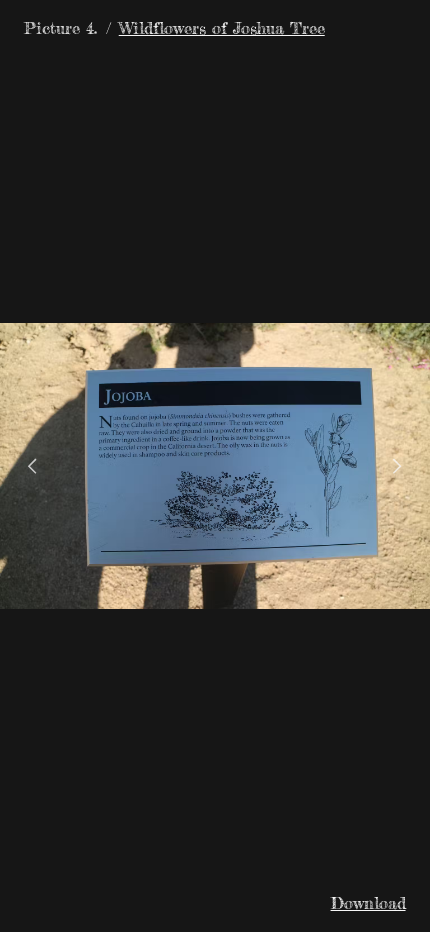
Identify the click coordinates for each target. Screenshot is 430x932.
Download (368, 903)
